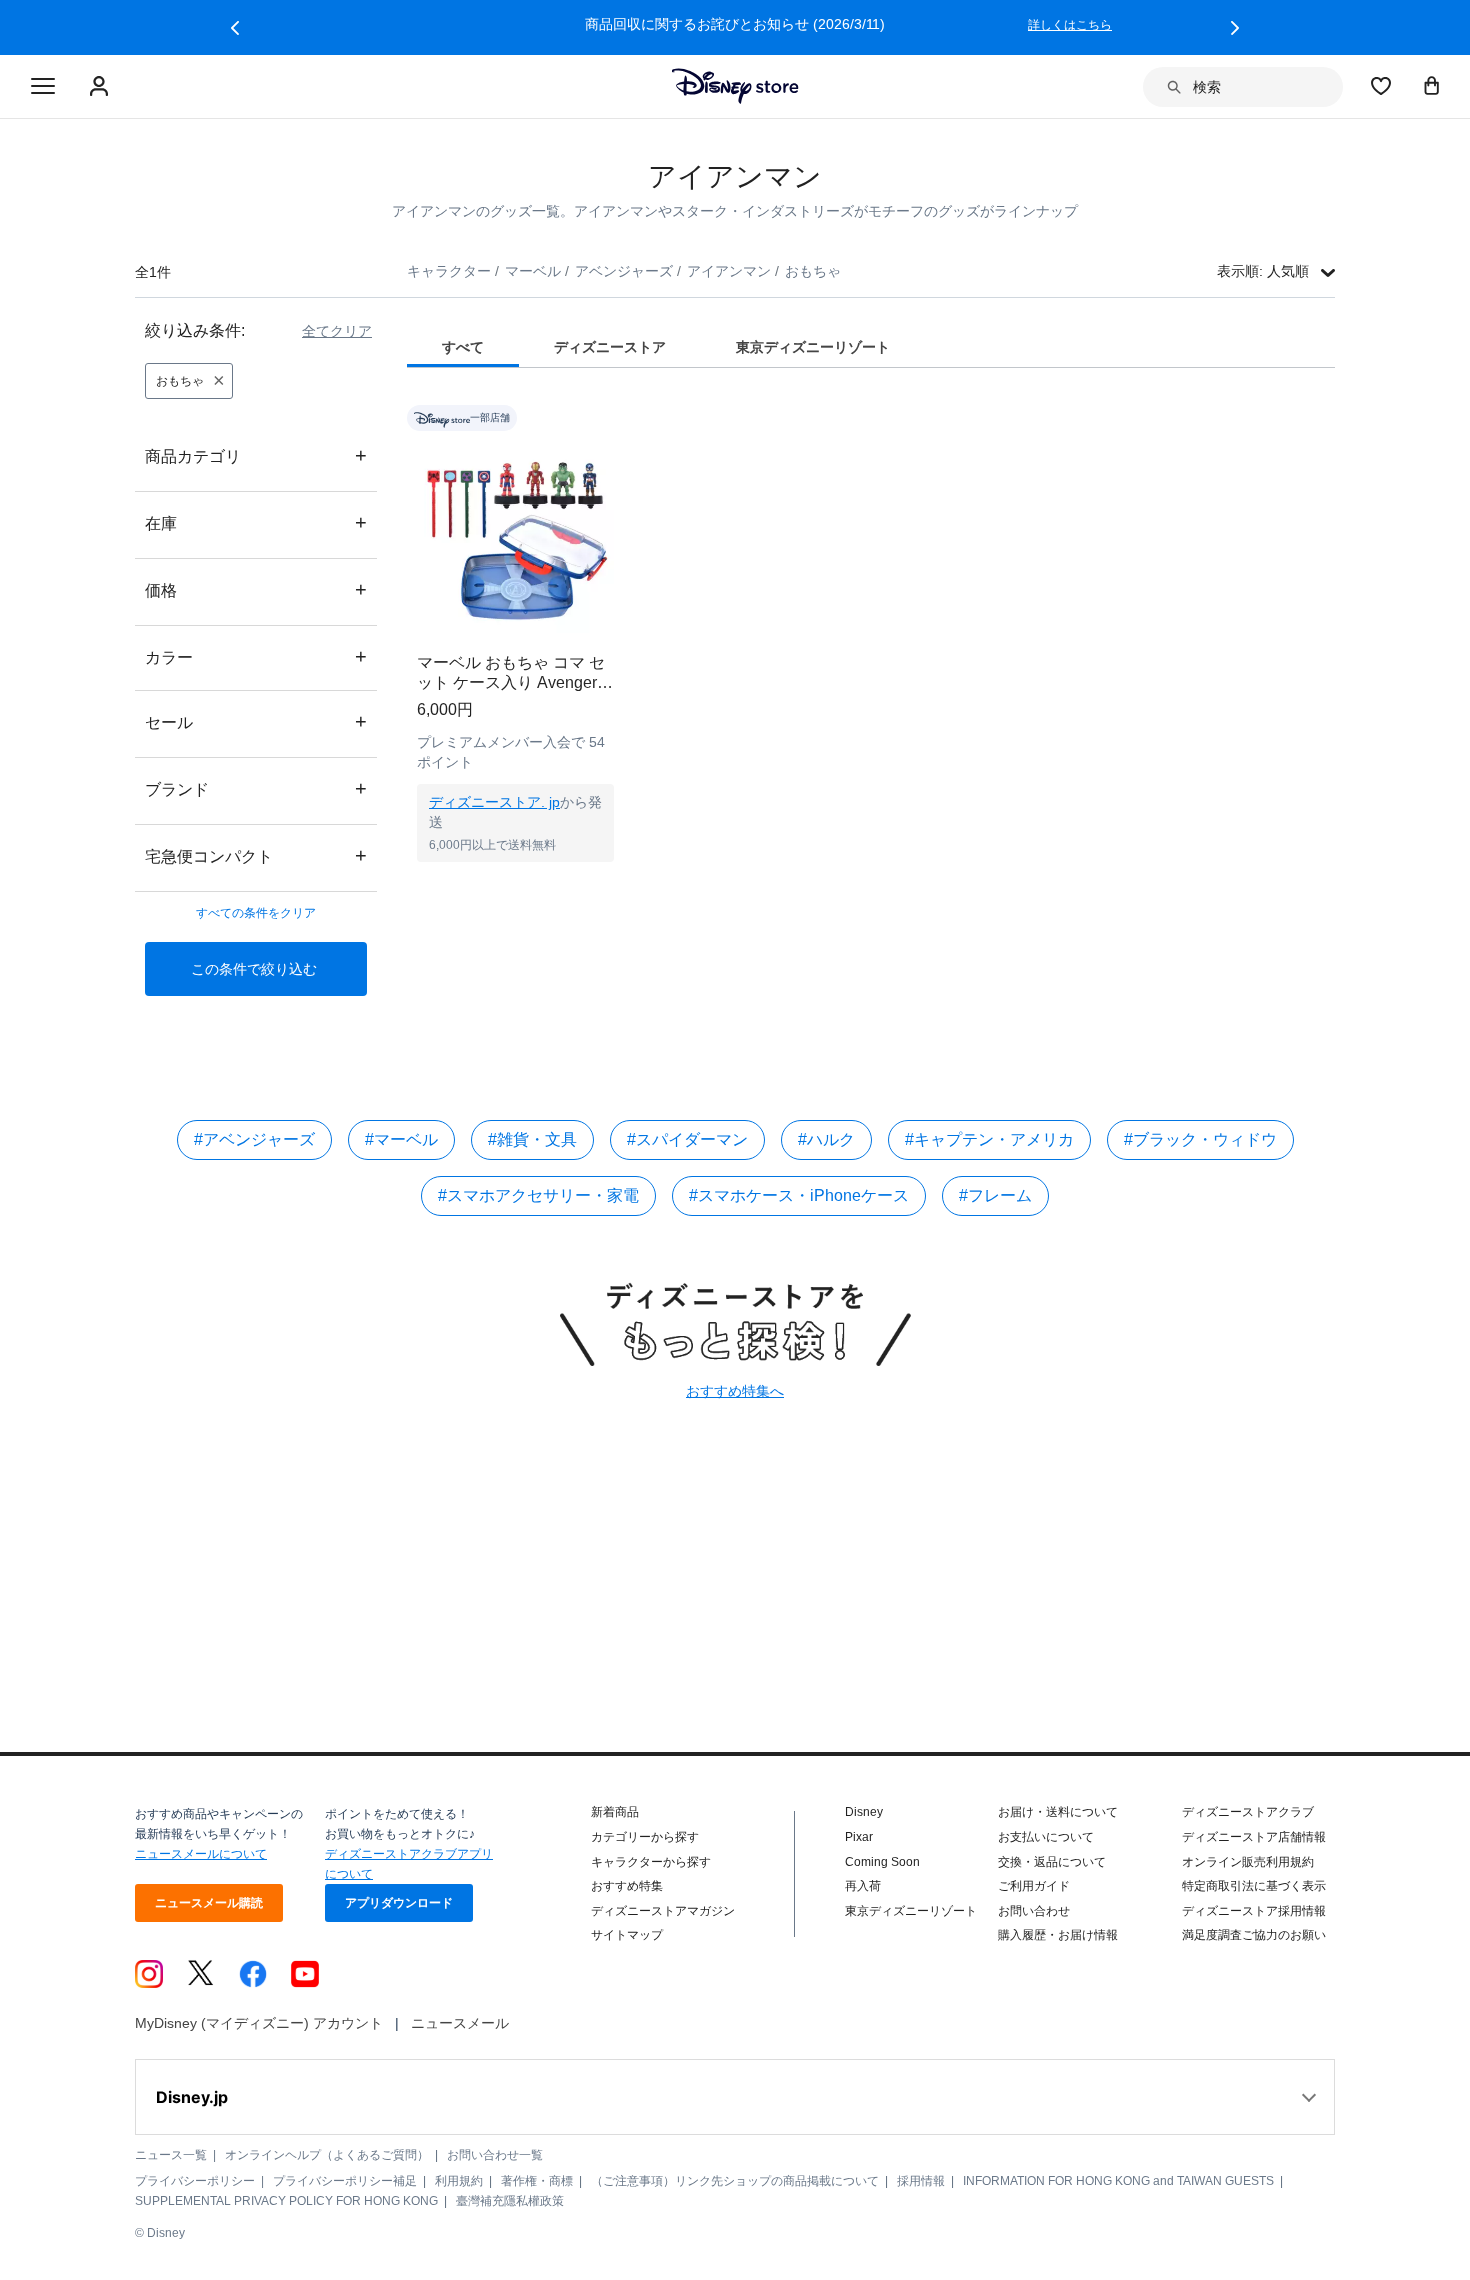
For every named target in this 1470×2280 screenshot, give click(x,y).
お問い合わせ (1034, 1911)
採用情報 (921, 2181)
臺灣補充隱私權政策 (510, 2201)
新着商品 (615, 1812)
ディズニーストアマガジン (663, 1911)
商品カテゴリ (256, 455)
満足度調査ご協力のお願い (1254, 1935)
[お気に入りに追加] (611, 417)
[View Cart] (1432, 85)
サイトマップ (627, 1935)
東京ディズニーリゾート (911, 1911)
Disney (864, 1812)
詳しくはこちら (801, 25)
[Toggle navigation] (43, 87)
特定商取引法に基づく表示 (1254, 1886)
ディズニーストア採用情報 (1254, 1911)
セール (256, 721)
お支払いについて (1046, 1837)
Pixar (859, 1837)
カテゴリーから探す (645, 1837)
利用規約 (459, 2181)
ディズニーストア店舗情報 (1254, 1837)
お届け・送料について (1058, 1812)
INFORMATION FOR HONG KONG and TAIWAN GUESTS (1118, 2181)
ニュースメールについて (201, 1854)
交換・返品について (1052, 1862)
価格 (256, 589)
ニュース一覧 (171, 2155)
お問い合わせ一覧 (495, 2155)
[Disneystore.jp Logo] (735, 86)
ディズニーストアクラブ (1248, 1812)
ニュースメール (460, 2023)
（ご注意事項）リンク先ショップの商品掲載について (735, 2181)
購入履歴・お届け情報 (1058, 1935)
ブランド (256, 788)
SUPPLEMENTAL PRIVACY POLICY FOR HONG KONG (286, 2201)
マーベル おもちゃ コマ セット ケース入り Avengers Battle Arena (511, 673)
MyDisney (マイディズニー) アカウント (259, 2023)
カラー (256, 656)
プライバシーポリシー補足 (345, 2181)
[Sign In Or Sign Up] (101, 87)
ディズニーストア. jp (494, 802)
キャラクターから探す (651, 1862)
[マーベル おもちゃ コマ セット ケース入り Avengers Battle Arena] (515, 534)
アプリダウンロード (399, 1903)
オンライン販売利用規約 (1248, 1862)
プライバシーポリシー (195, 2181)
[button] (235, 28)
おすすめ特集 (627, 1886)
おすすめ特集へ (735, 1391)
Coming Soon (882, 1862)
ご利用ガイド (1034, 1886)
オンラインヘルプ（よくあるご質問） (327, 2155)
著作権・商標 (537, 2181)
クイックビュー (516, 887)
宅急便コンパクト (256, 855)
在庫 (256, 522)
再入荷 (863, 1886)
